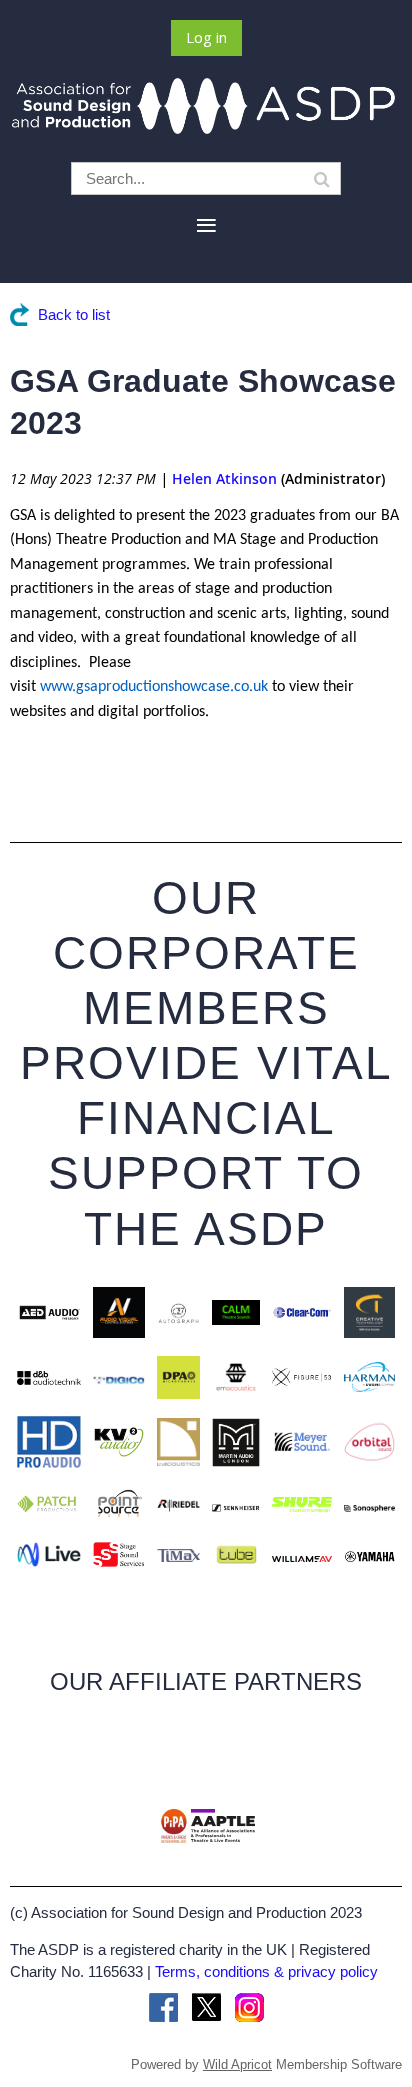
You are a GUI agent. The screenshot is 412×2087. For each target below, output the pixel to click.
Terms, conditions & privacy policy (266, 1971)
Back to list (74, 314)
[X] (206, 2007)
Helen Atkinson (224, 478)
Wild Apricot (237, 2064)
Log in (206, 37)
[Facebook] (163, 2007)
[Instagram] (249, 2007)
